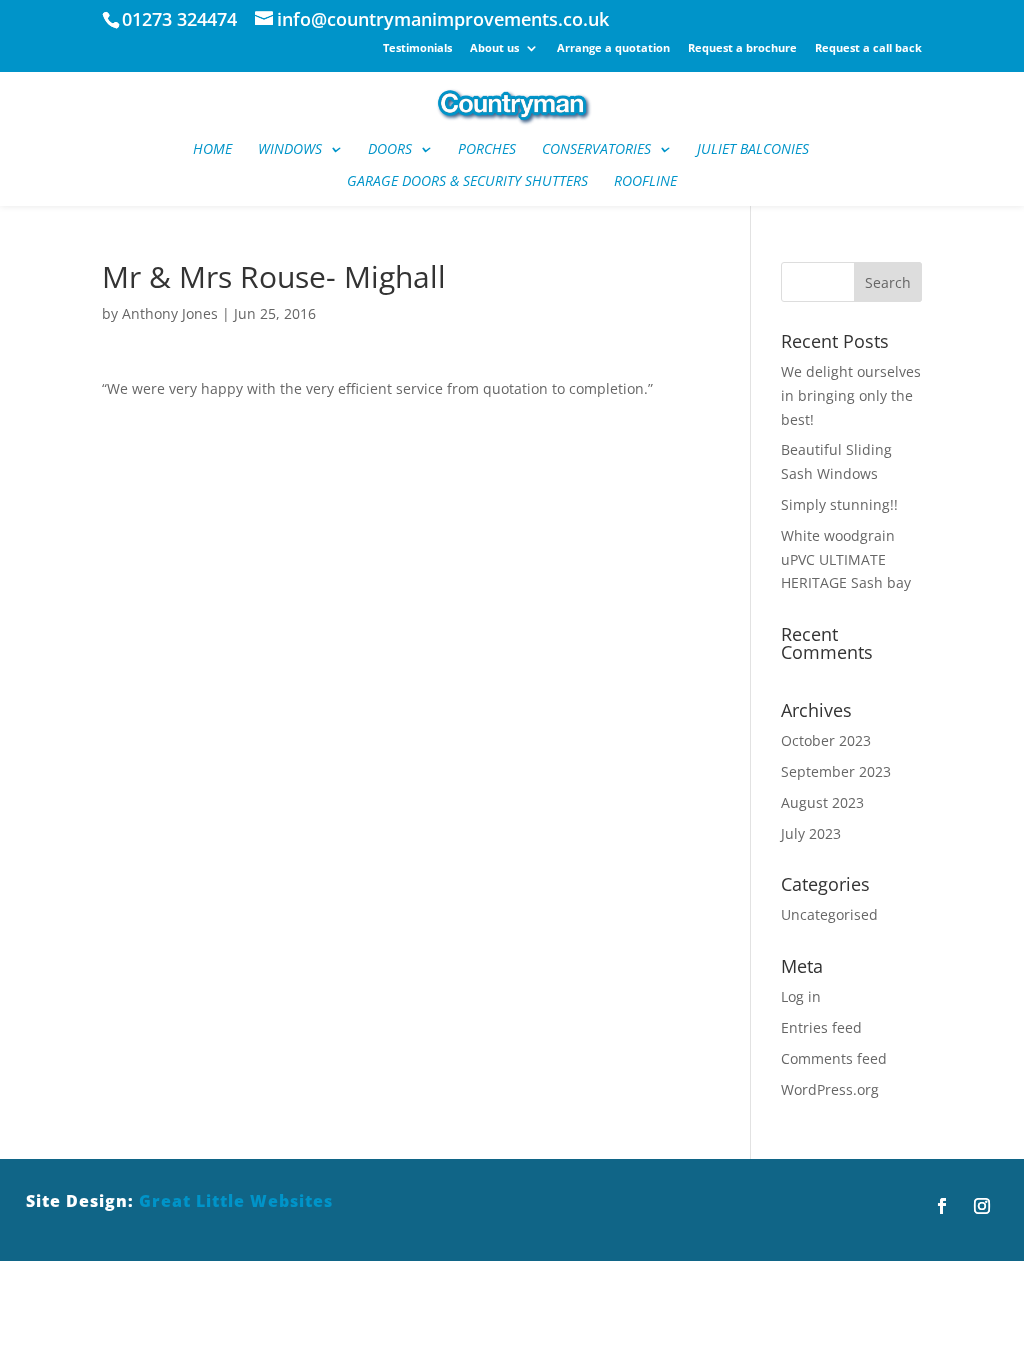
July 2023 (811, 833)
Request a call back (868, 48)
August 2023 (822, 802)
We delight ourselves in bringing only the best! (851, 395)
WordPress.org (830, 1089)
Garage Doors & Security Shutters (467, 182)
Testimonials (417, 48)
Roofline (645, 182)
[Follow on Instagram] (982, 1206)
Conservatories (596, 150)
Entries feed (821, 1027)
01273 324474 (179, 19)
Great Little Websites (236, 1201)
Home (212, 150)
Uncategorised (829, 914)
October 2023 (826, 740)
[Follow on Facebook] (942, 1206)
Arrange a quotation (613, 48)
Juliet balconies (753, 150)
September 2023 (836, 771)
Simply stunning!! (839, 504)
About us (494, 48)
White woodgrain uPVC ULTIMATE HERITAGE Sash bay (846, 559)
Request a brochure (742, 48)
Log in (801, 996)
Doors (390, 150)
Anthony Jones (170, 313)
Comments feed (834, 1058)
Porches (487, 150)
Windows (290, 150)
